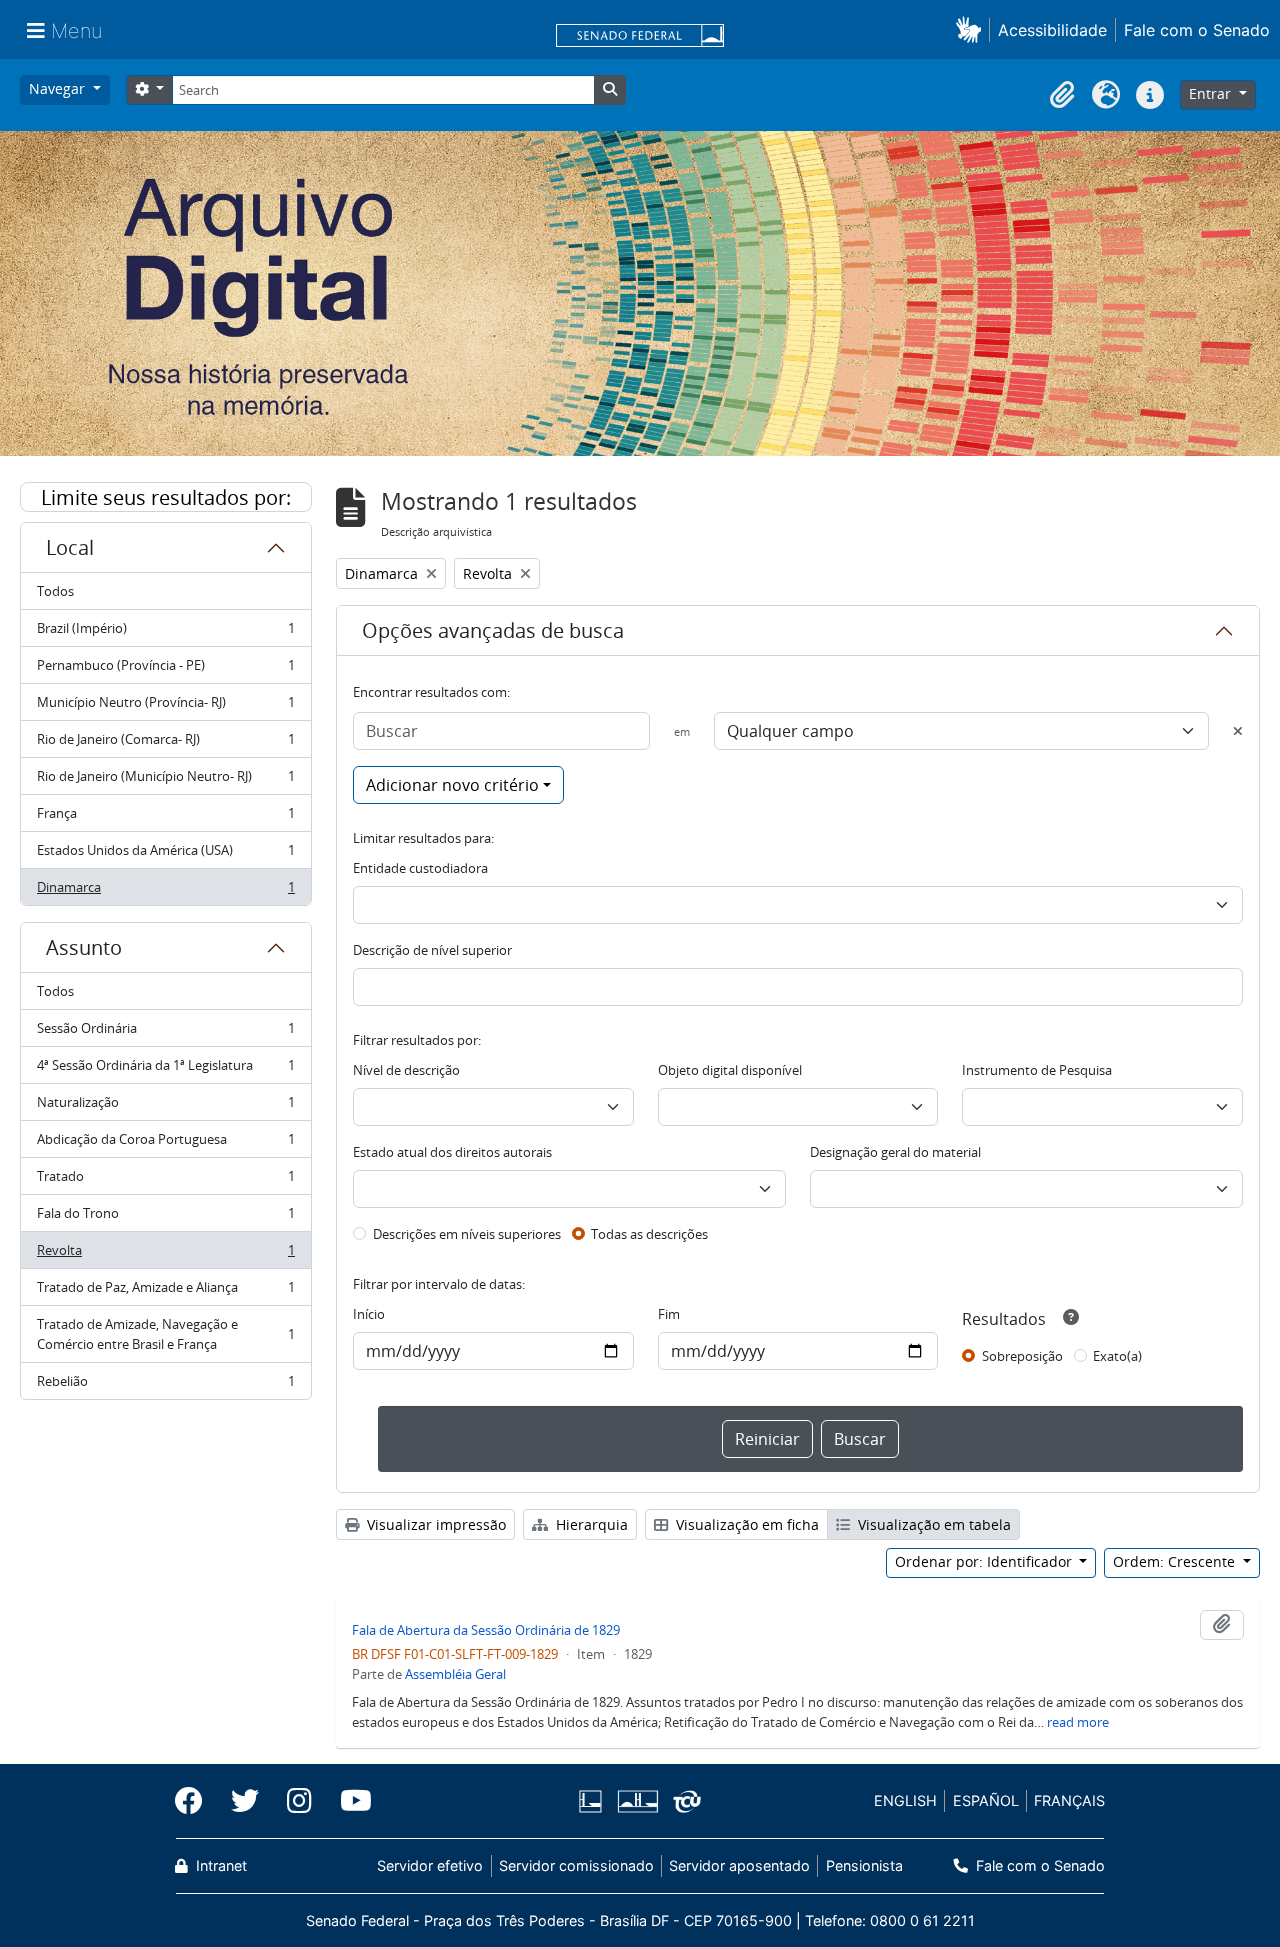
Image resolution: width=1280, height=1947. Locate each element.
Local (70, 547)
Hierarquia (590, 1524)
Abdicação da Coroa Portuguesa (165, 1144)
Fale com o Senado (1197, 30)
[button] (972, 29)
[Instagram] (299, 1801)
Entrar (1212, 93)
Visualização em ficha (745, 1524)
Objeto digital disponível (730, 1070)
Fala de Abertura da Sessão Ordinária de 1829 (486, 1630)
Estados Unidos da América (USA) (165, 855)
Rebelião (165, 1385)
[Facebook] (196, 1801)
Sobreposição (1022, 1356)
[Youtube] (349, 1801)
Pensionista (864, 1865)
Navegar (59, 88)
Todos (55, 591)
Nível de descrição (406, 1070)
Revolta (165, 1255)
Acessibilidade (1052, 30)
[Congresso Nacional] (637, 1801)
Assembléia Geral (455, 1674)
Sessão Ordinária (165, 1033)
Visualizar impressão (434, 1524)
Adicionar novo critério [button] (452, 785)
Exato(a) (1117, 1356)
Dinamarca (165, 891)
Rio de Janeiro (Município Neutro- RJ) (165, 781)
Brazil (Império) (165, 633)
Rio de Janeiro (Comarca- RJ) (165, 744)
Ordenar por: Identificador (985, 1561)
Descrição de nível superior (432, 950)
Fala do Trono (165, 1218)
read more (1078, 1722)
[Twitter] (245, 1801)
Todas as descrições (649, 1234)
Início (369, 1314)
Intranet (219, 1865)
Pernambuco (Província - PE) (165, 670)
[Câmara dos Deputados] (594, 1801)
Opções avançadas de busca (493, 630)
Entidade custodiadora (420, 868)
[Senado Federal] (640, 37)
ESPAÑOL (986, 1800)
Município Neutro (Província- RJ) (165, 707)
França (165, 818)
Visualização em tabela (932, 1524)
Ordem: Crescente (1176, 1561)
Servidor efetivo (430, 1865)
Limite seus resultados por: (166, 497)
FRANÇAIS (1069, 1800)
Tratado (165, 1181)
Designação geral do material (895, 1152)
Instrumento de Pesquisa (1037, 1070)
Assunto (84, 947)
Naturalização (165, 1107)
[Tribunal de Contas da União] (683, 1801)
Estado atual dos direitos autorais (452, 1152)
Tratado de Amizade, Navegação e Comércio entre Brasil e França (165, 1334)
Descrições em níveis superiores (467, 1234)
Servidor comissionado (576, 1865)
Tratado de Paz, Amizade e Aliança (165, 1292)
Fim (669, 1314)
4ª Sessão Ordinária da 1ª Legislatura (165, 1070)
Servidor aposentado (739, 1865)
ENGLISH (905, 1800)
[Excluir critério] (1238, 731)
